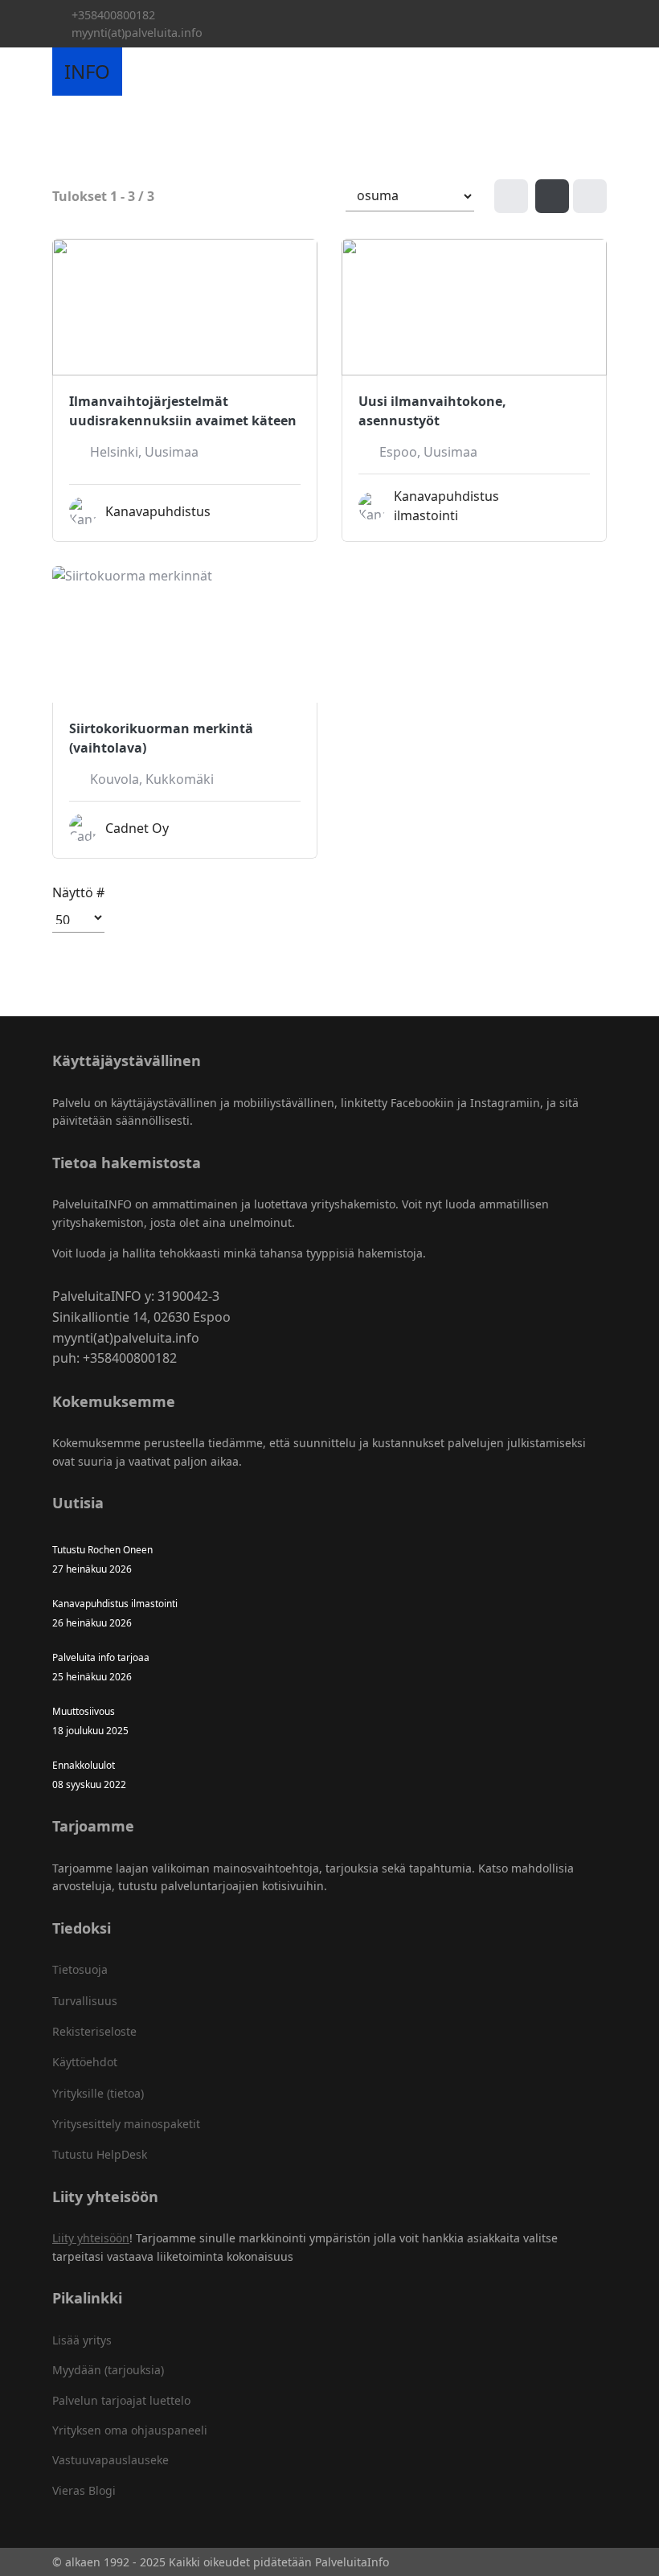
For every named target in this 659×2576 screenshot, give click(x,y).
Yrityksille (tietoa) (98, 2093)
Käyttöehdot (85, 2062)
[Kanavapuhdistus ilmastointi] (576, 509)
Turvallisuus (85, 2001)
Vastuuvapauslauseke (111, 2460)
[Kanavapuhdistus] (287, 515)
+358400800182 (113, 15)
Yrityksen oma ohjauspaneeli (130, 2430)
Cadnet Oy (137, 828)
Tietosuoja (80, 1969)
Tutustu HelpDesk (100, 2154)
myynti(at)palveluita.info (137, 33)
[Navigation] (141, 72)
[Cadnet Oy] (287, 831)
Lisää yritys (82, 2340)
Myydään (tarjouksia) (108, 2370)
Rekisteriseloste (94, 2031)
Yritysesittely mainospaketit (126, 2124)
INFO (87, 72)
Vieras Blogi (84, 2490)
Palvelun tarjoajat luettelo (121, 2400)
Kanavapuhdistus (158, 511)
